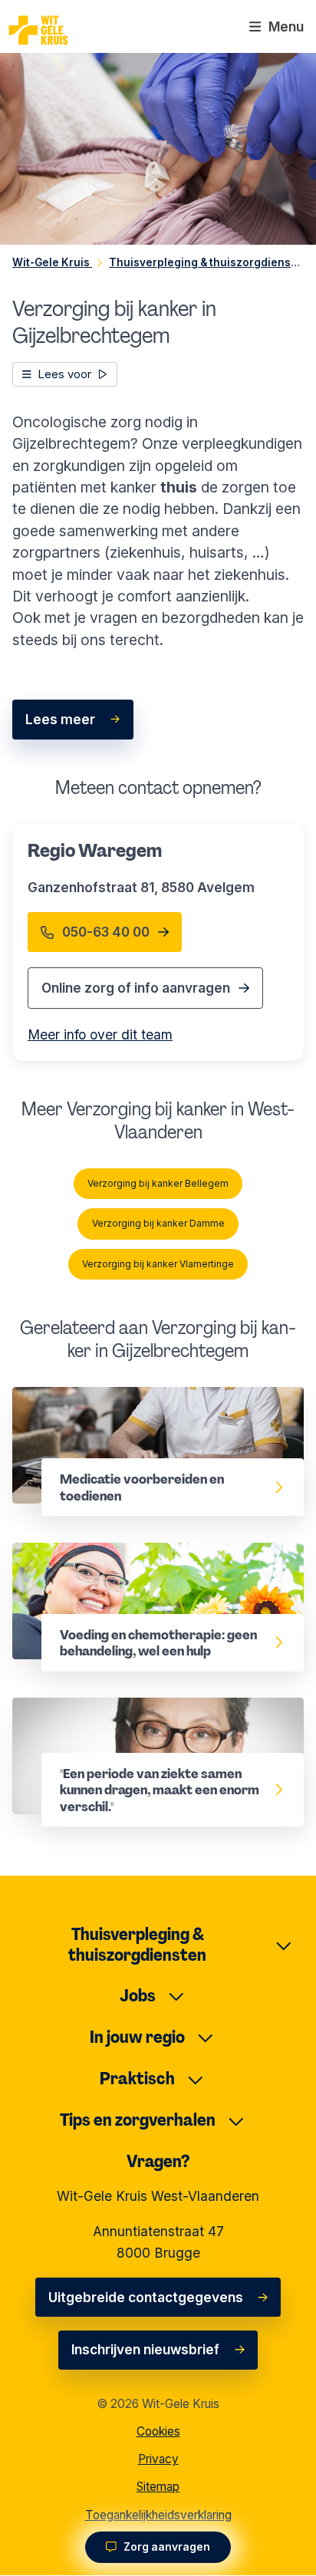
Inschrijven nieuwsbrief (145, 2349)
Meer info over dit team (100, 1034)
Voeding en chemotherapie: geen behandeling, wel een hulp (120, 1564)
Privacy (158, 2459)
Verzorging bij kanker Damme (158, 1223)
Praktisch (137, 2079)
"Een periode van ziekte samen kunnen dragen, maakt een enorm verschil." (138, 1719)
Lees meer (60, 719)
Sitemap (158, 2487)
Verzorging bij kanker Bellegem (158, 1183)
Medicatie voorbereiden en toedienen (134, 1397)
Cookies (158, 2431)
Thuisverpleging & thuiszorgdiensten (137, 1945)
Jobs (138, 1996)
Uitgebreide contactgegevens (146, 2297)
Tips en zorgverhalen (138, 2120)
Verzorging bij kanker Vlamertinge (158, 1264)
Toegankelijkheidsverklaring (158, 2515)
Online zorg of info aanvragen (136, 988)
